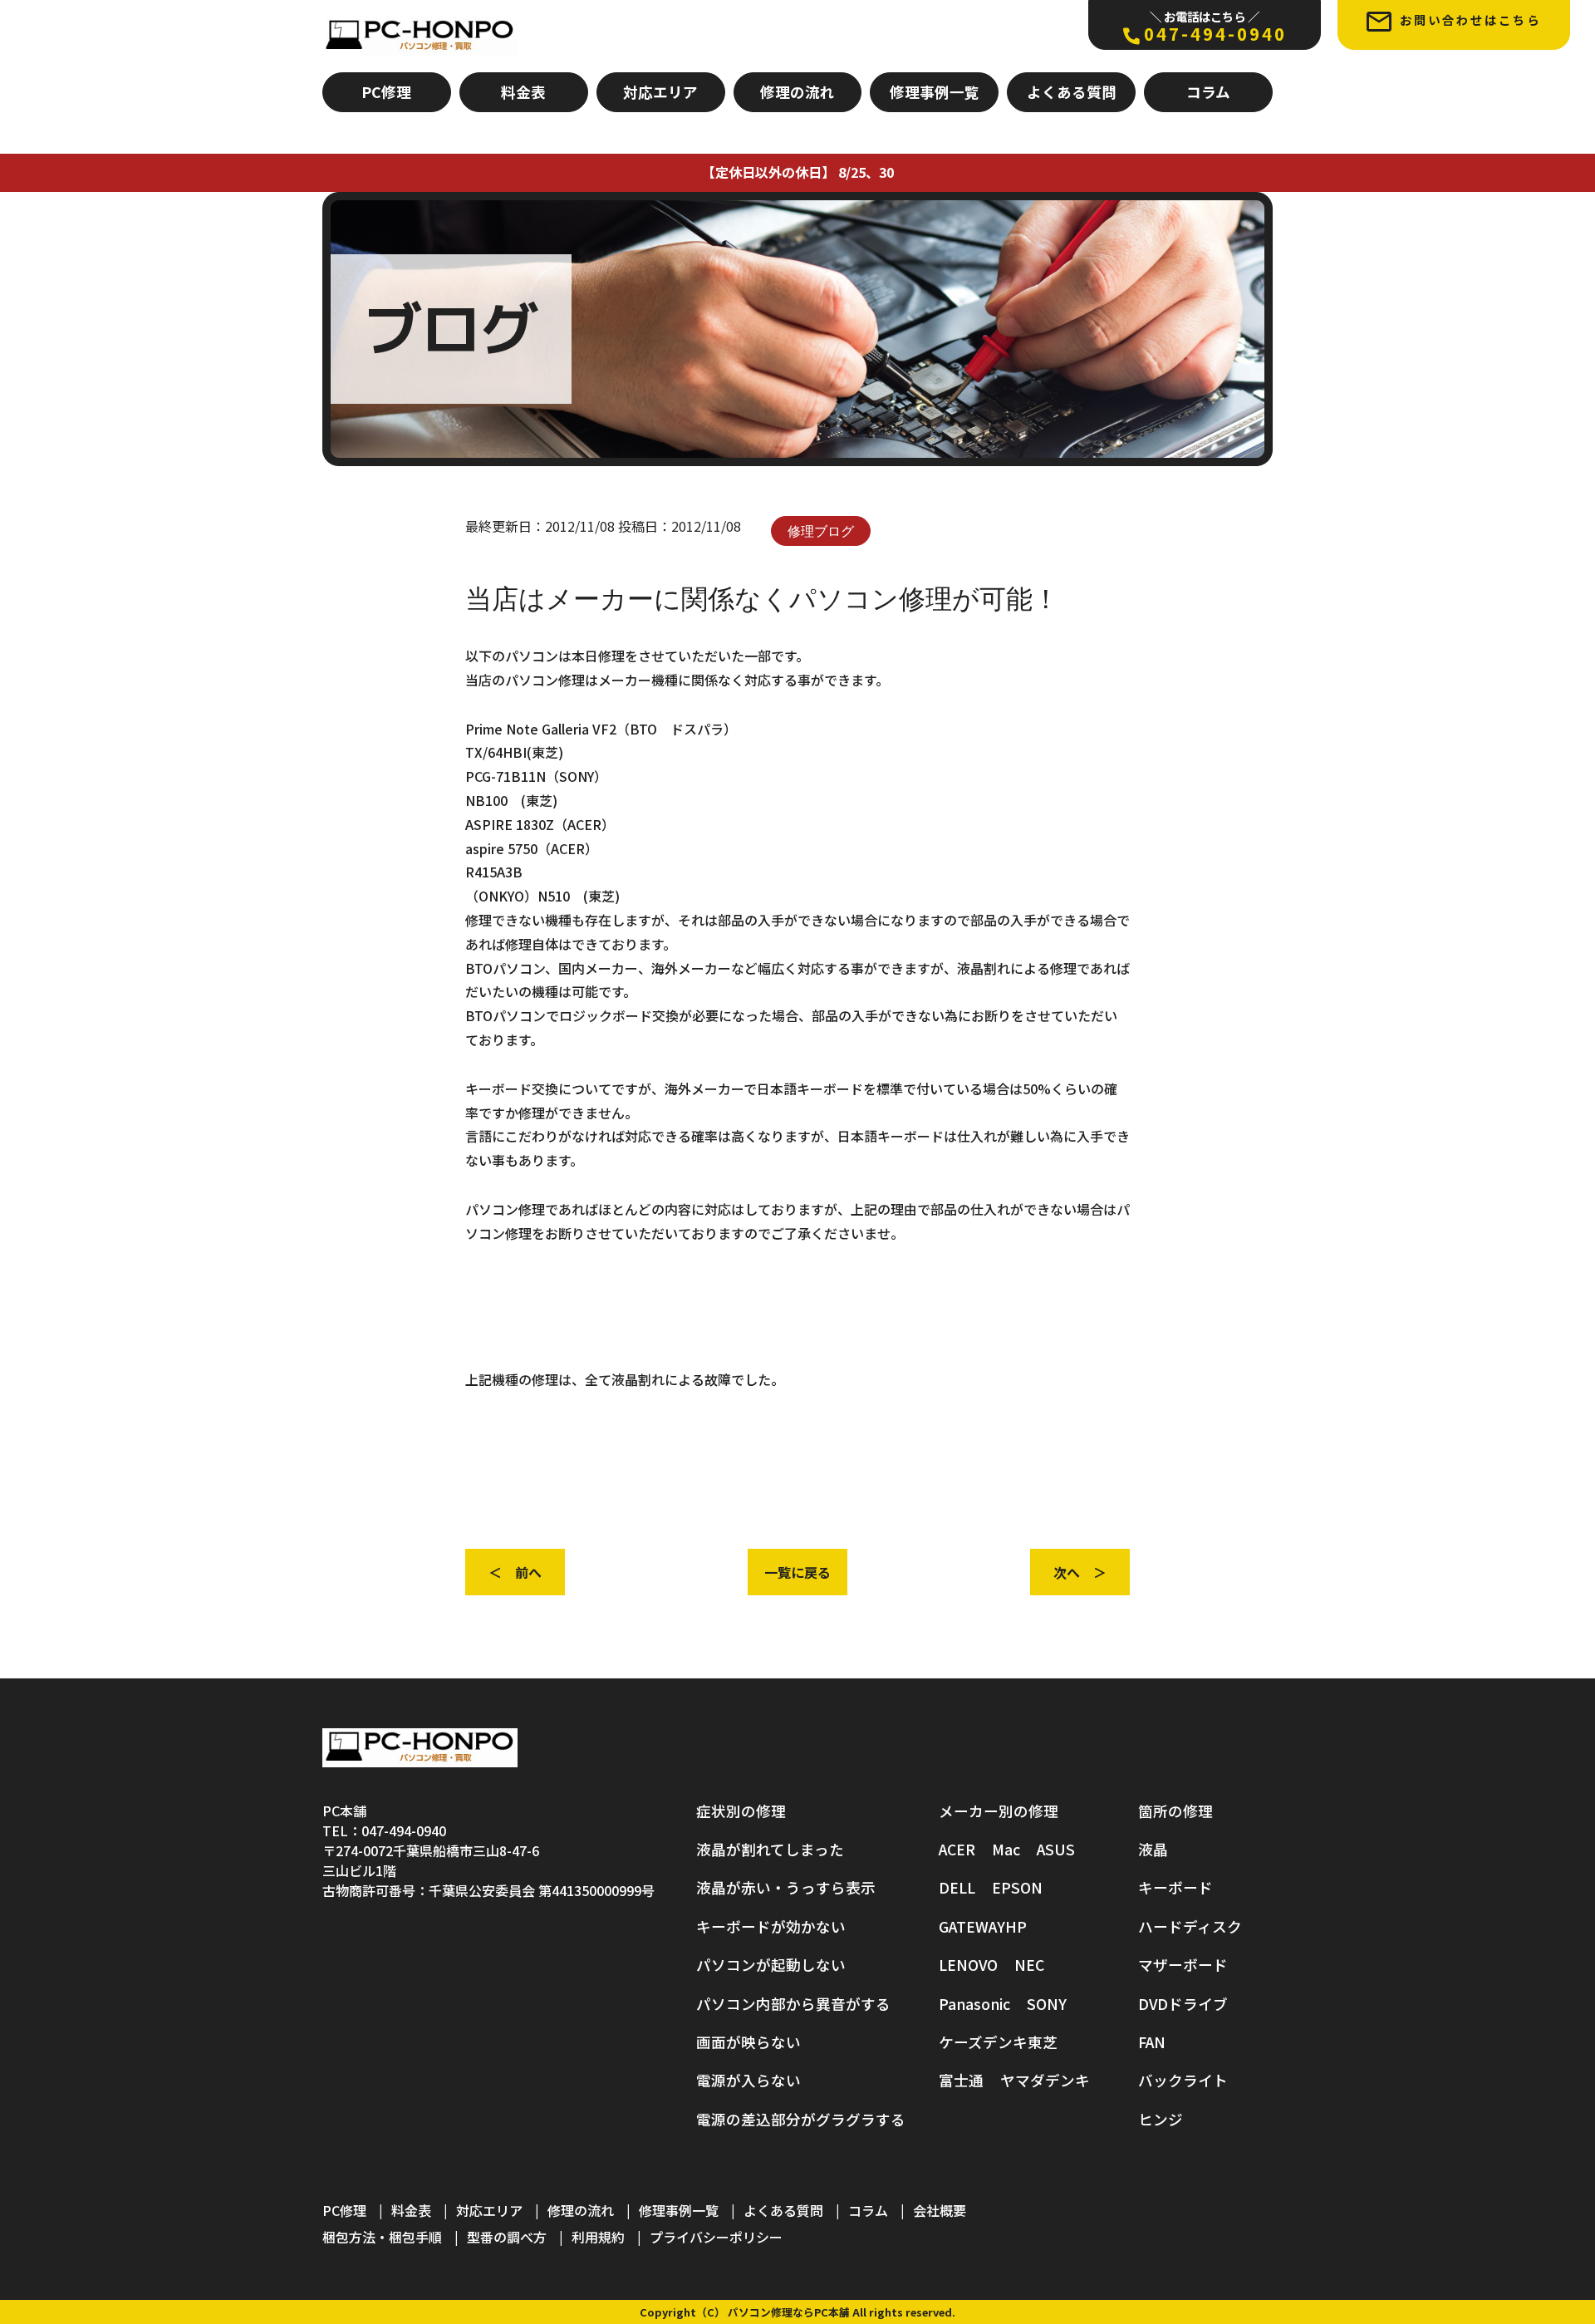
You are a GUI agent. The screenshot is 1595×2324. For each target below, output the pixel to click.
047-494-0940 (1215, 27)
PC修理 (386, 92)
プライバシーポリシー (716, 2237)
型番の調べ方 (507, 2237)
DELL (957, 1887)
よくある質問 (1072, 92)
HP (1016, 1926)
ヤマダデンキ (1045, 2080)
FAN (1152, 2042)
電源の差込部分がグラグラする (801, 2119)
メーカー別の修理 (999, 1811)
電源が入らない (748, 2080)
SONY (1047, 2004)
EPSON (1017, 1887)
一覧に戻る (797, 1572)
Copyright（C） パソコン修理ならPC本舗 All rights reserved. (797, 2312)
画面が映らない (748, 2042)
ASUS (1056, 1849)
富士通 (961, 2080)
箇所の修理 (1175, 1811)
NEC (1029, 1965)
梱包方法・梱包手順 (382, 2237)
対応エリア (660, 92)
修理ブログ (821, 531)
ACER (957, 1849)
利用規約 (598, 2237)
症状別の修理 (741, 1811)
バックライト (1183, 2080)
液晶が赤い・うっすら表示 (786, 1887)
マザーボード (1183, 1965)
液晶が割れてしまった (770, 1849)
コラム (1208, 92)
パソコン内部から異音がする (793, 2004)
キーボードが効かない (771, 1926)
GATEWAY (972, 1926)
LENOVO (968, 1965)
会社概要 (940, 2210)
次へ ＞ (1080, 1572)
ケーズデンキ (983, 2042)
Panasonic (974, 2004)
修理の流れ (797, 92)
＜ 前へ (515, 1572)
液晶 (1153, 1849)
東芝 (1043, 2042)
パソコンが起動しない (771, 1965)
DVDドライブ (1183, 2004)
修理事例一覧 (935, 92)
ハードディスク (1190, 1926)
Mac (1006, 1849)
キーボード (1175, 1887)
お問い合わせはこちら (1470, 20)
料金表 (523, 92)
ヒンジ (1161, 2119)
